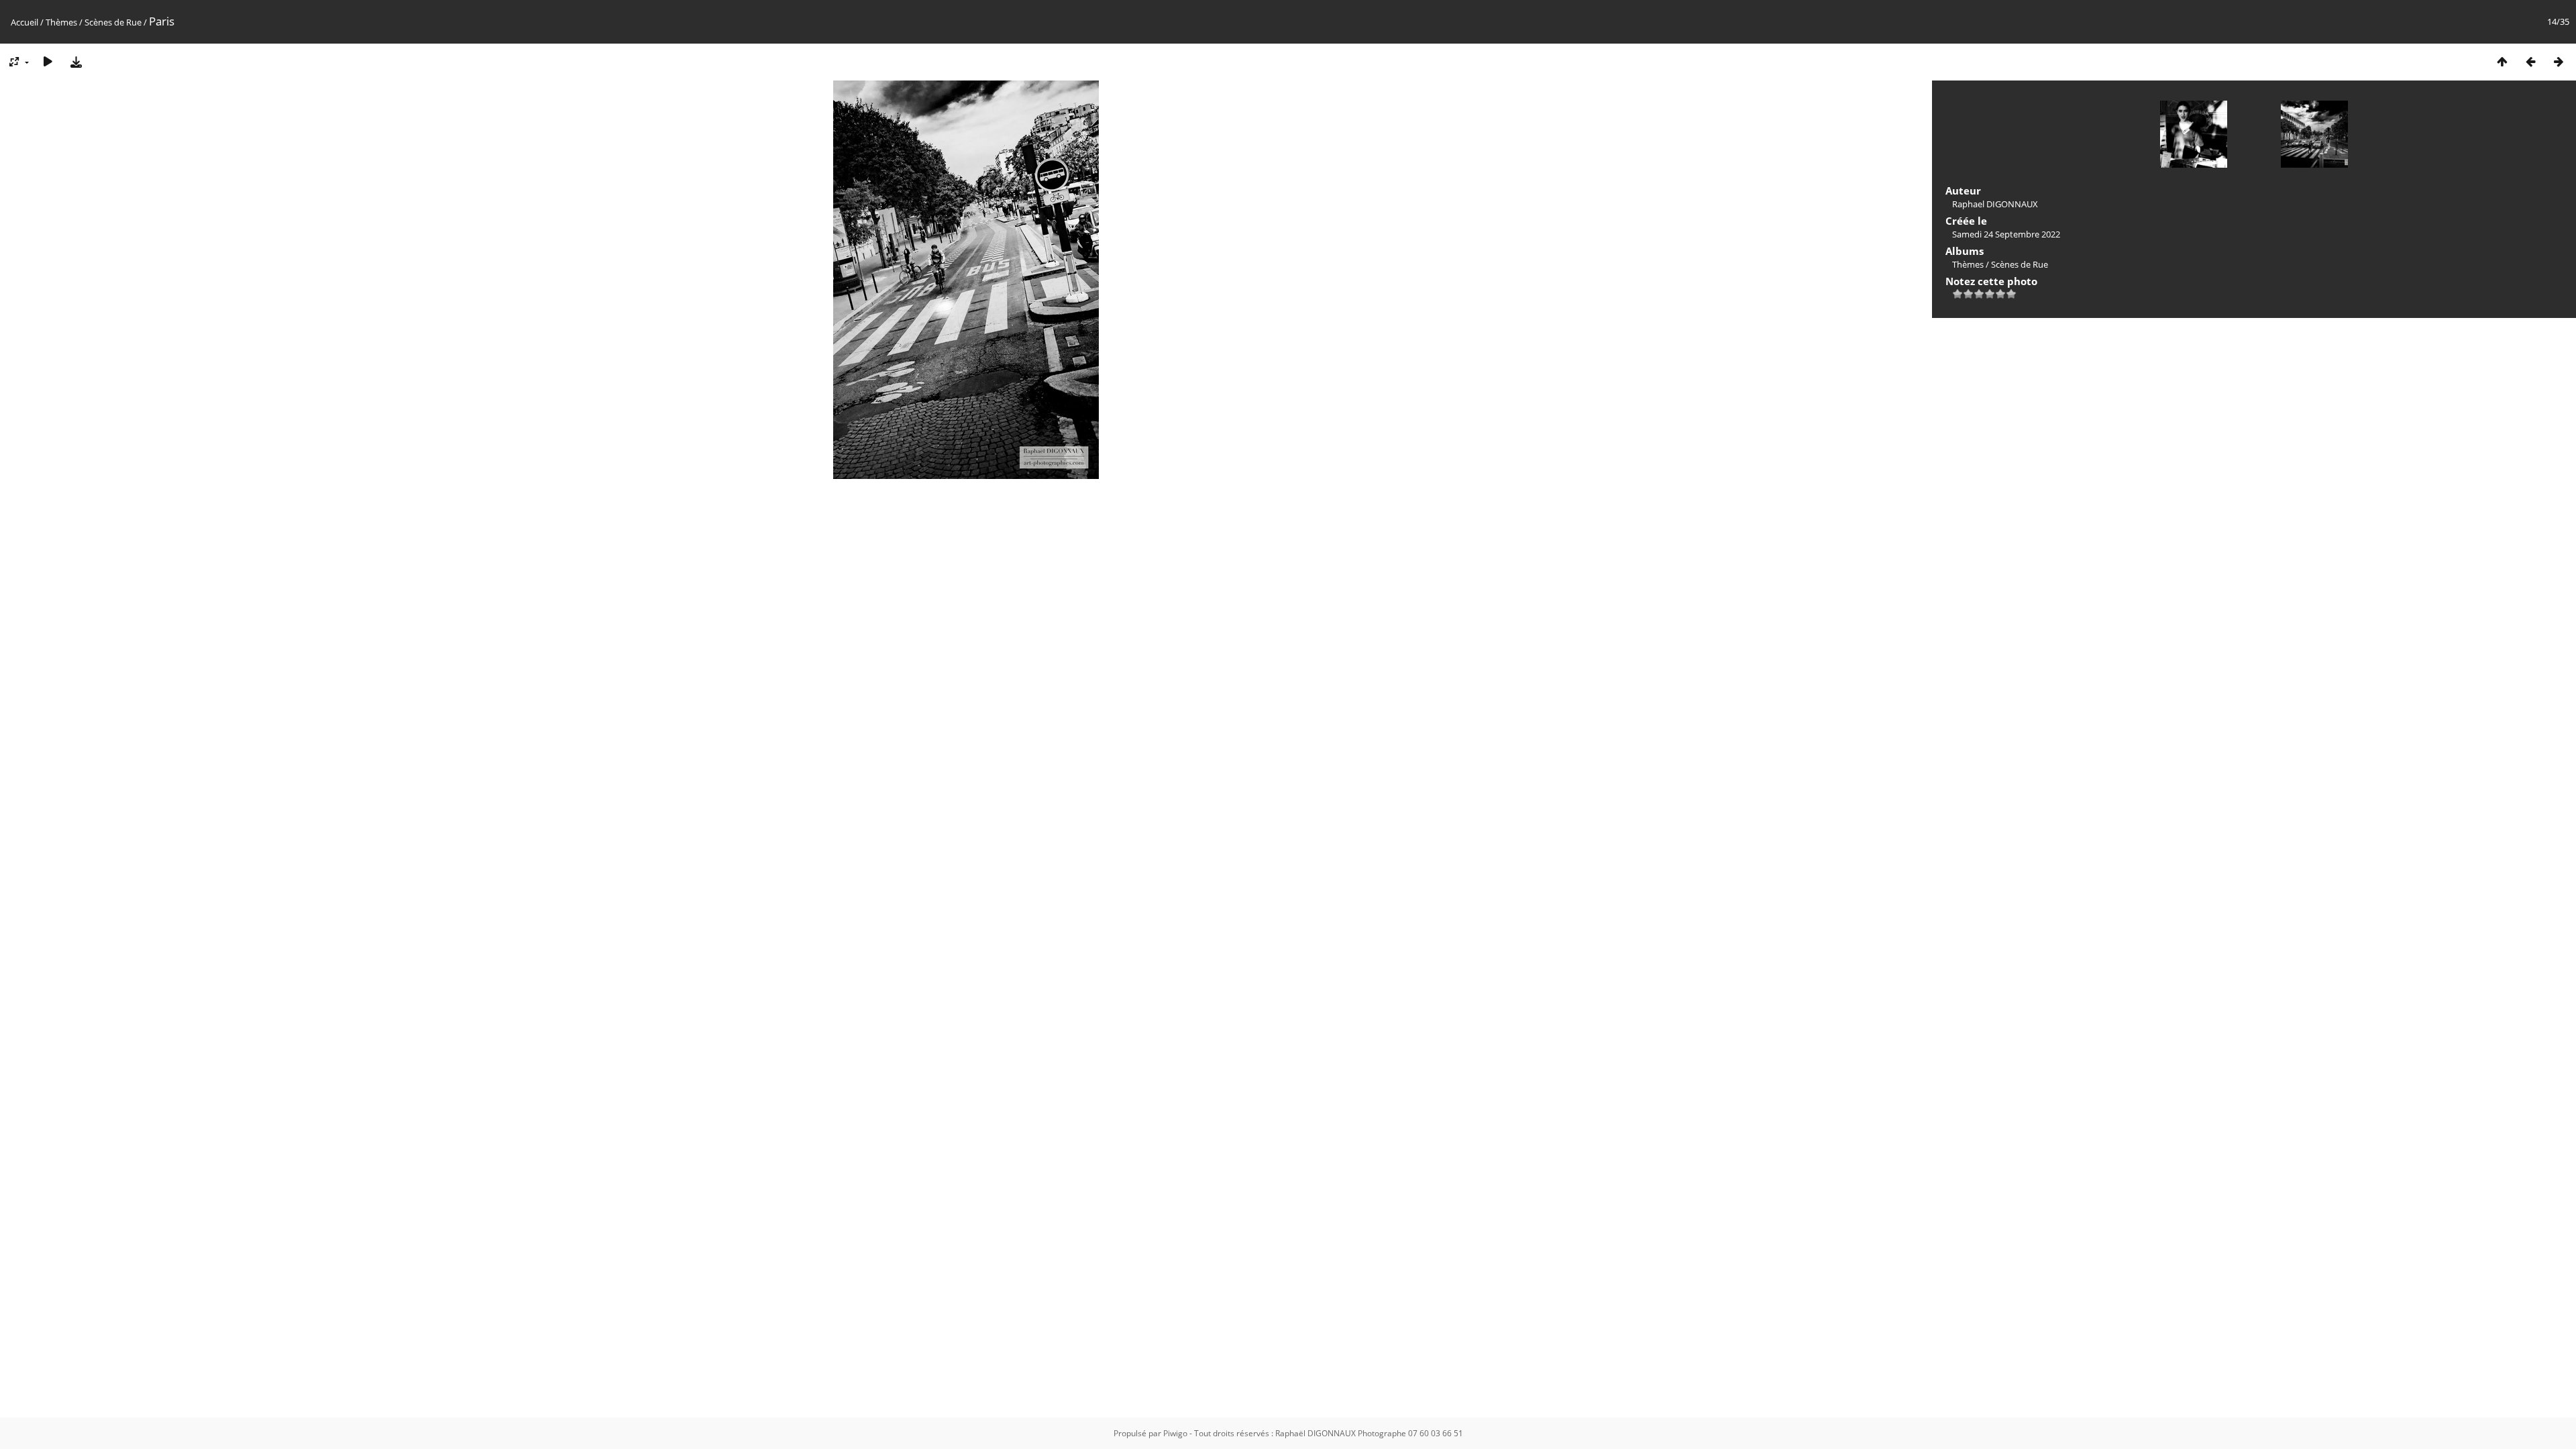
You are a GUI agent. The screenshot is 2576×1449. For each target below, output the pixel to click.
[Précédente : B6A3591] (2530, 61)
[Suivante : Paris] (2559, 61)
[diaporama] (48, 61)
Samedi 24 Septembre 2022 (2006, 234)
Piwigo (1175, 1433)
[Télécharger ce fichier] (76, 61)
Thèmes (61, 22)
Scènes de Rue (113, 22)
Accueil (24, 22)
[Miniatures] (2502, 61)
